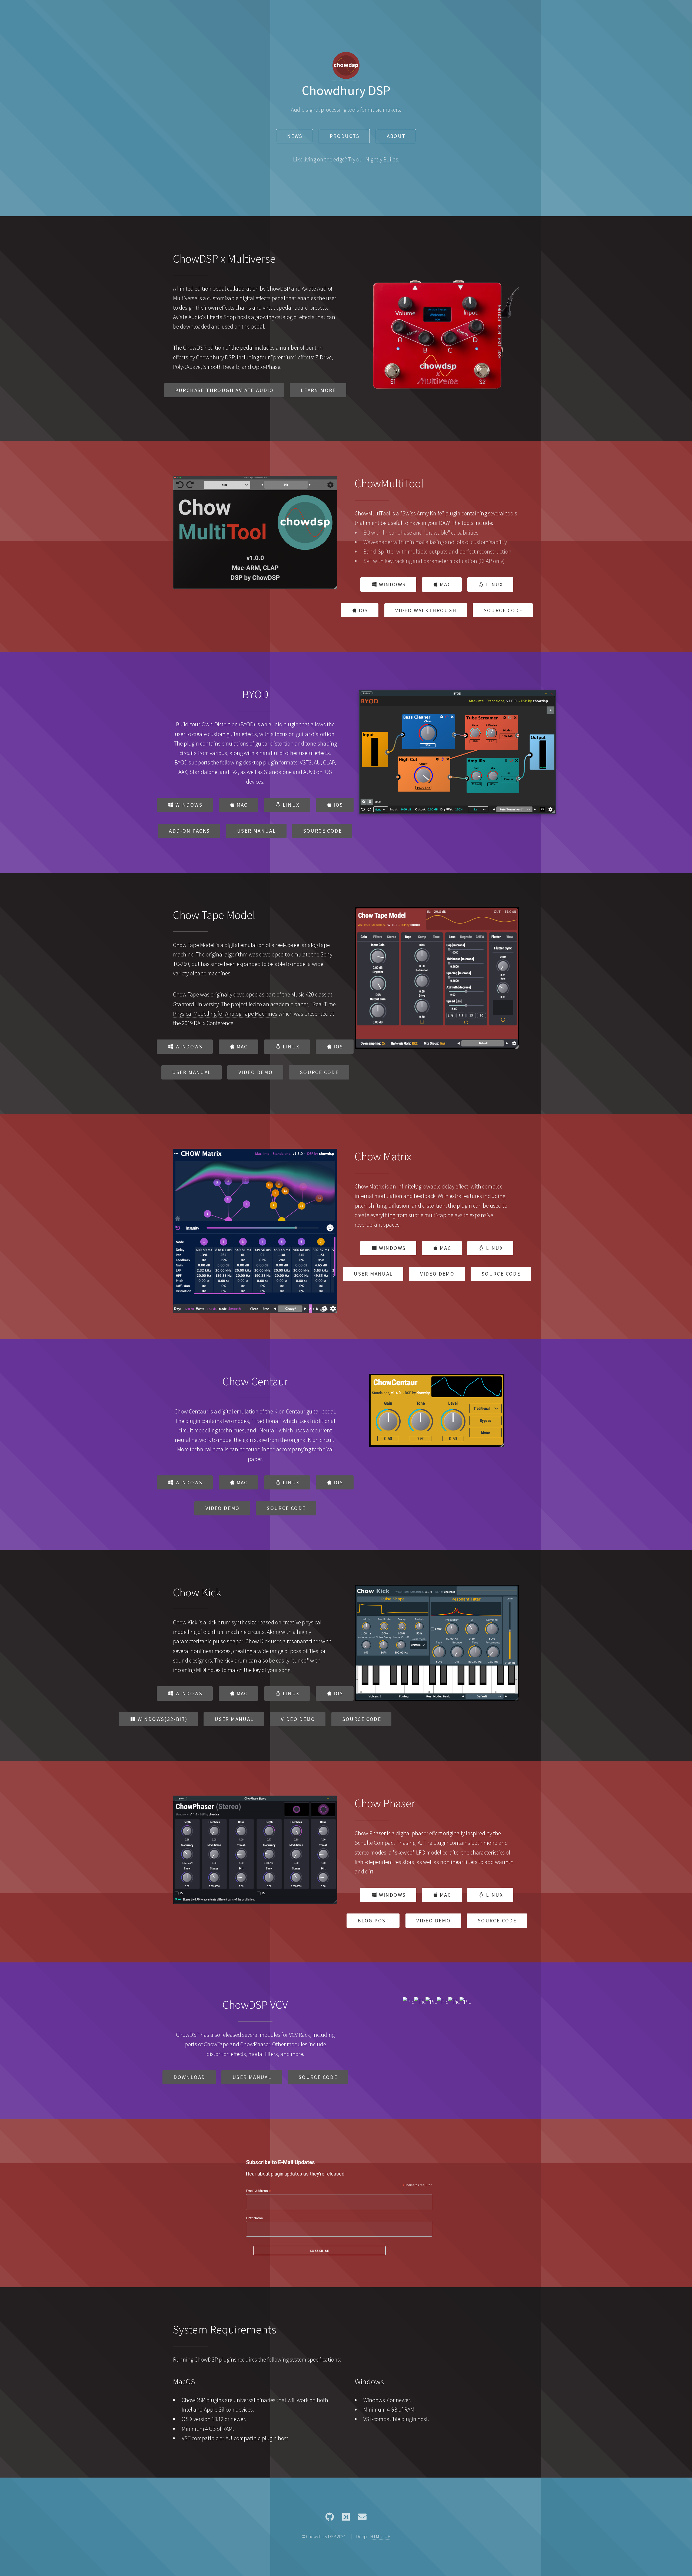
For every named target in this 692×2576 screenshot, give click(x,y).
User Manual (257, 831)
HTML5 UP (380, 2537)
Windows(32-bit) (163, 1719)
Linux (495, 584)
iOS (363, 610)
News (295, 136)
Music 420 (302, 994)
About (396, 136)
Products (345, 136)
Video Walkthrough (426, 610)
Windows (392, 584)
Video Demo (256, 1072)
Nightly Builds (382, 159)
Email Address (258, 2191)
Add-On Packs (189, 831)
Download (189, 2077)
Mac (445, 584)
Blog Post (373, 1921)
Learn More (318, 390)
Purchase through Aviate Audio (224, 390)
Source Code (503, 610)
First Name (254, 2218)
